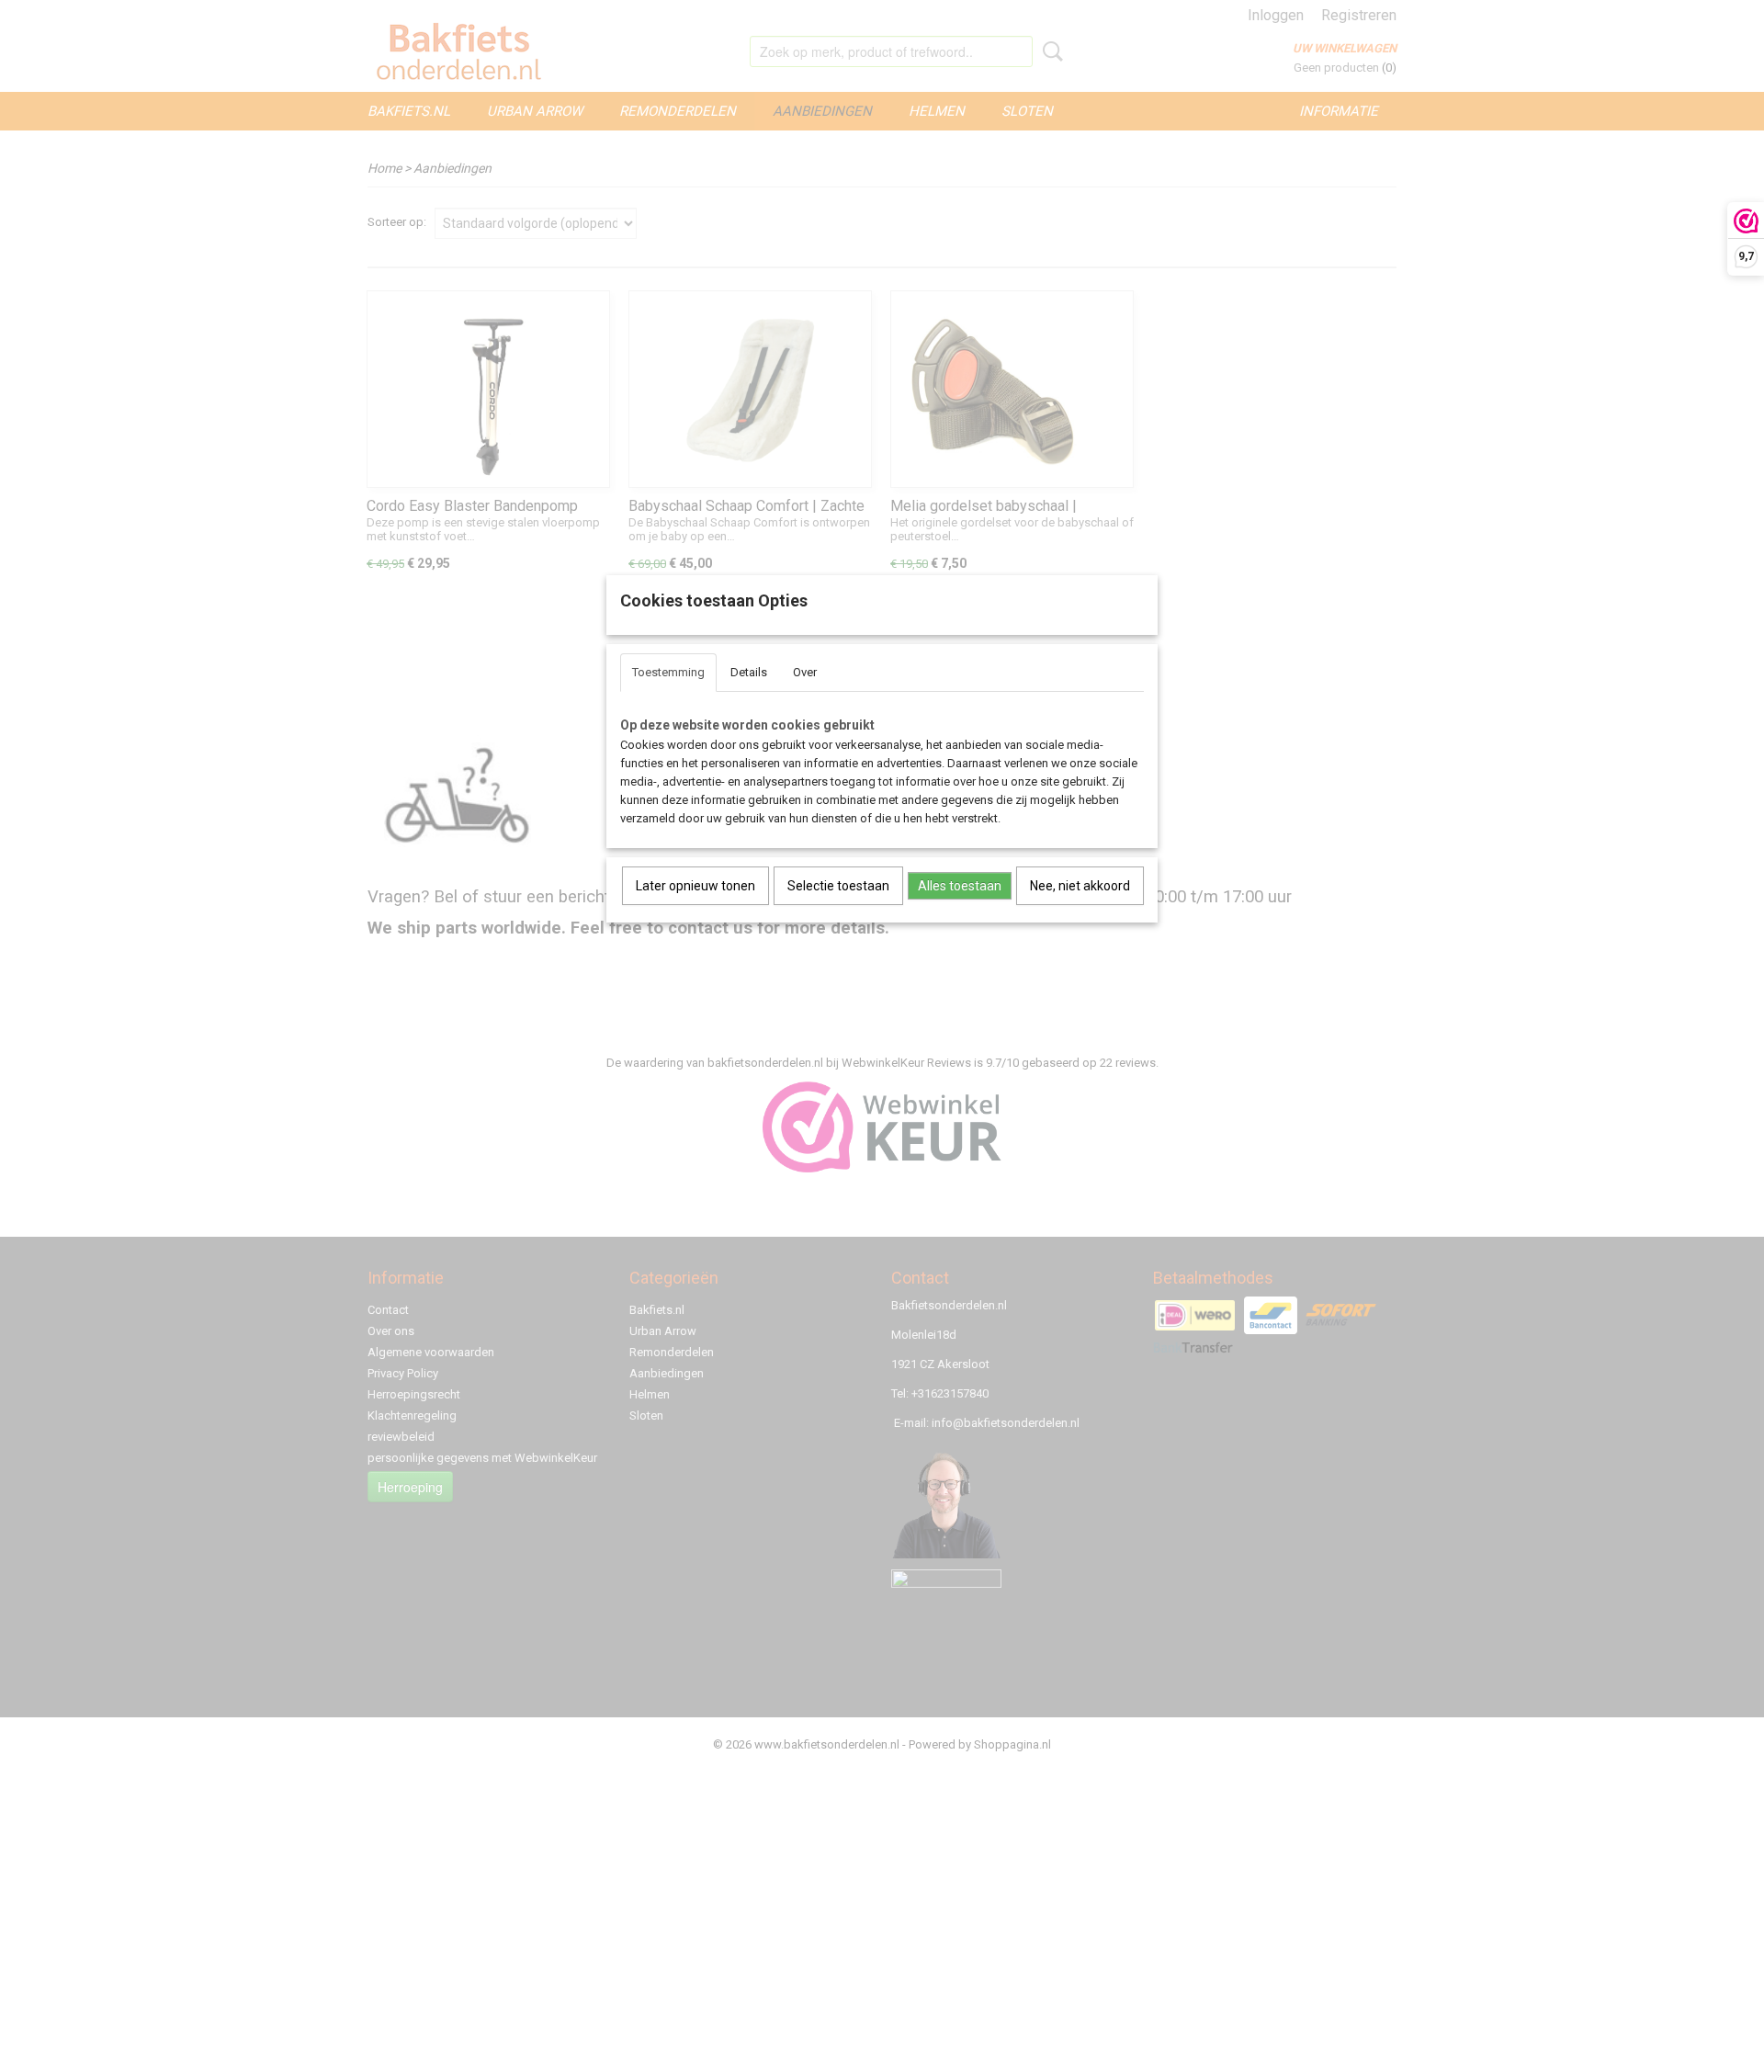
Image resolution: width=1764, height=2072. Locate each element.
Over (805, 672)
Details (749, 672)
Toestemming (668, 672)
